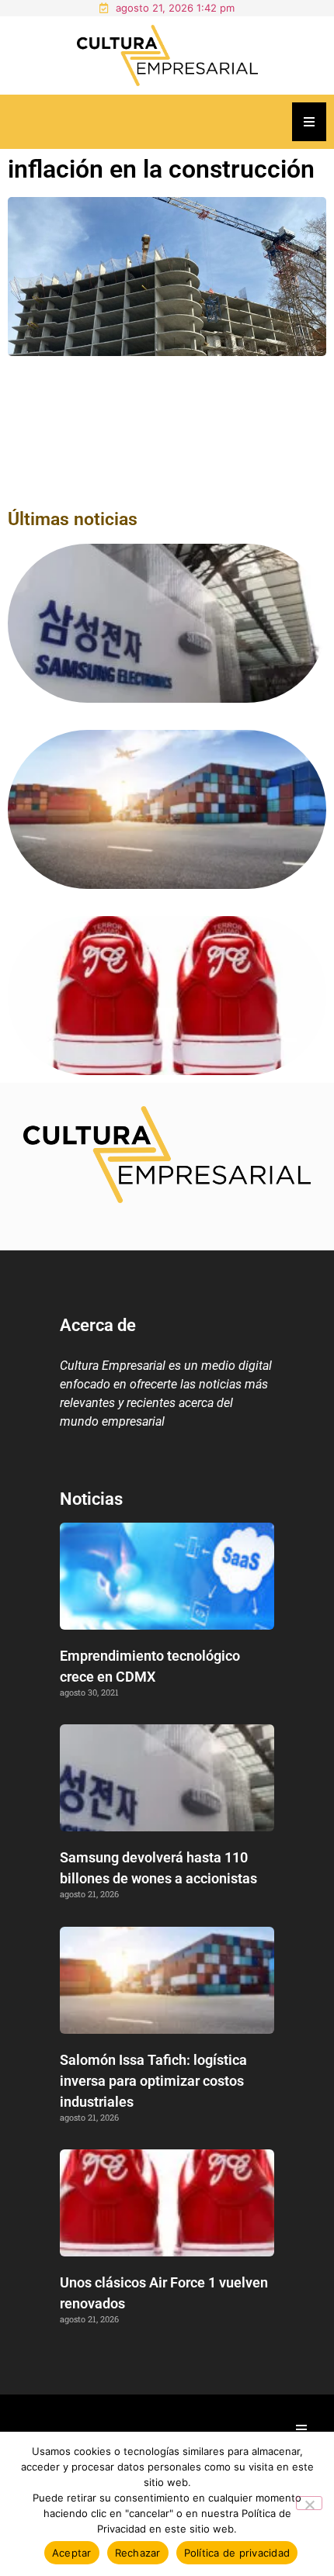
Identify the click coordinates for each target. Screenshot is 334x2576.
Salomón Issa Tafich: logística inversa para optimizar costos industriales (153, 2081)
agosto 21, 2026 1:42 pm (175, 8)
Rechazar (138, 2553)
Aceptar (72, 2553)
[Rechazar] (309, 2503)
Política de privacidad (237, 2553)
